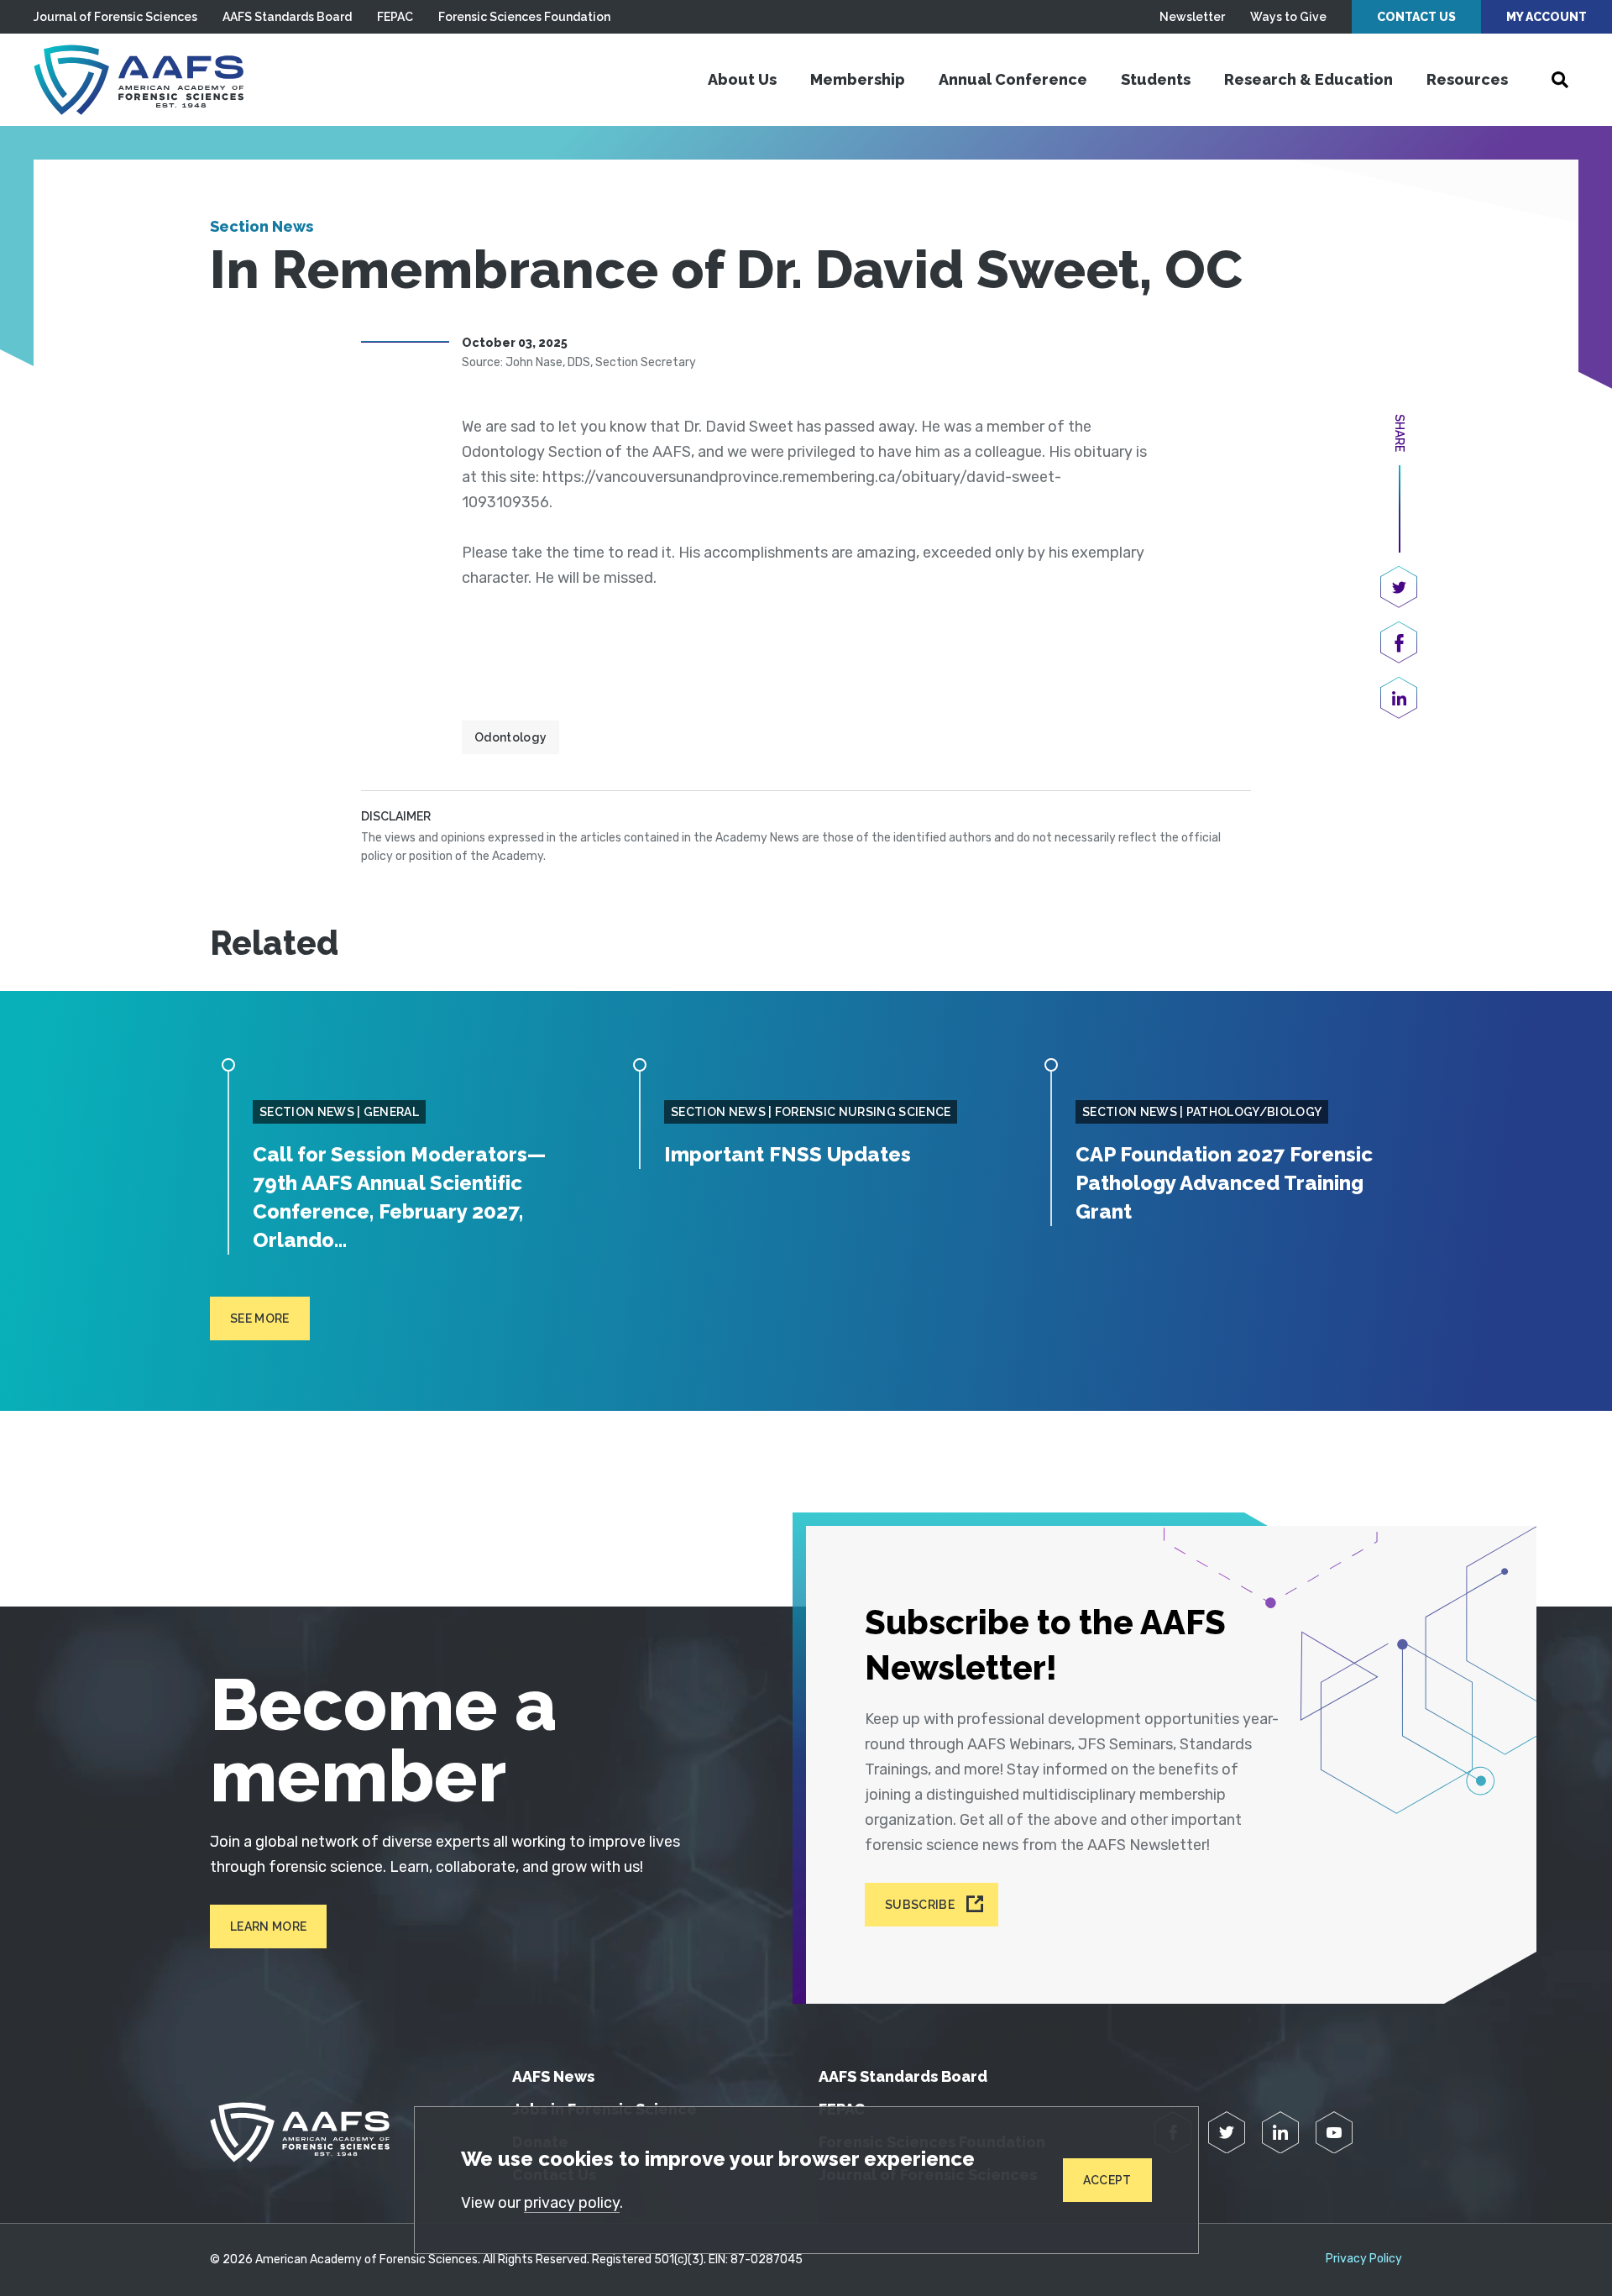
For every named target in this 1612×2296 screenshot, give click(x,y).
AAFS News (553, 2076)
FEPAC (395, 17)
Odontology (510, 737)
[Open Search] (1560, 80)
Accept (1107, 2180)
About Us (742, 79)
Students (1156, 79)
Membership (858, 79)
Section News (262, 226)
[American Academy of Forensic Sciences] (139, 80)
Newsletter (1192, 17)
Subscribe (920, 1905)
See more (260, 1318)
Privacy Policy (1364, 2259)
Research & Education (1308, 79)
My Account (1547, 17)
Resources (1467, 79)
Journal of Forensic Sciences (115, 17)
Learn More (268, 1926)
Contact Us (1416, 17)
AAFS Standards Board (287, 17)
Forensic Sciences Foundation (524, 17)
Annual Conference (1013, 79)
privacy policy (572, 2203)
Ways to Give (1288, 17)
